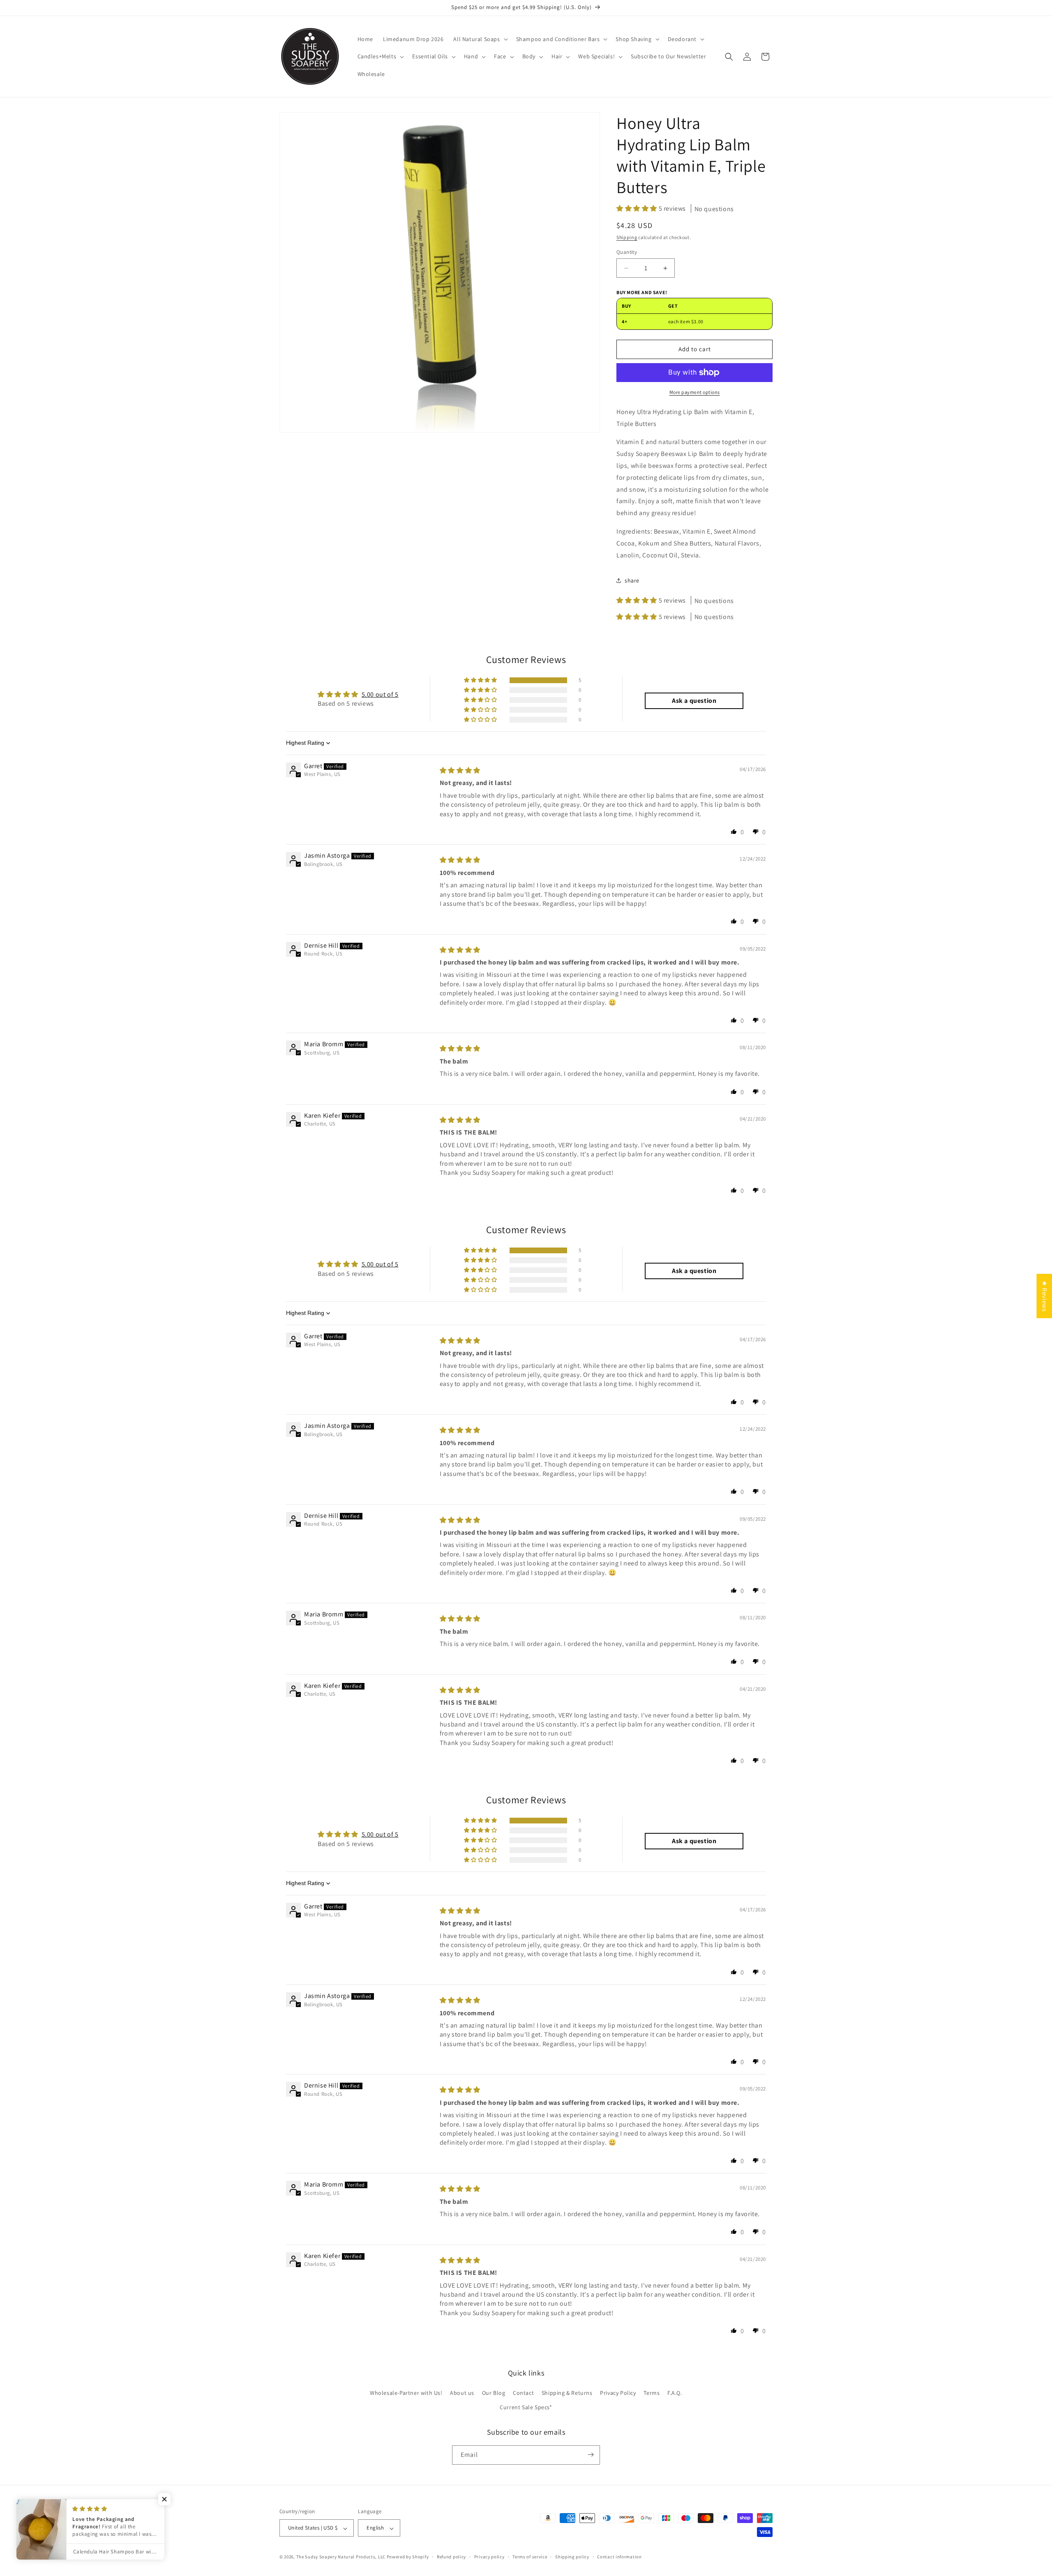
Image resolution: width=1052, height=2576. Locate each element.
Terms (652, 2393)
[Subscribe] (591, 2455)
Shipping (627, 237)
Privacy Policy (618, 2393)
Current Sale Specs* (526, 2408)
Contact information (619, 2557)
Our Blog (494, 2393)
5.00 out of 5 (380, 694)
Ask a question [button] (694, 701)
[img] (460, 770)
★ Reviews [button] (1044, 1296)
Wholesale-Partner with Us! (406, 2393)
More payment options (695, 392)
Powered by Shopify (408, 2557)
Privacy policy (489, 2557)
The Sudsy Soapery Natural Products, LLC (341, 2557)
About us (462, 2393)
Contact (523, 2393)
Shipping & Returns (567, 2393)
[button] (480, 39)
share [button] (632, 580)
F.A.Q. (675, 2393)
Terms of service (530, 2557)
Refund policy (451, 2557)
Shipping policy (572, 2557)
